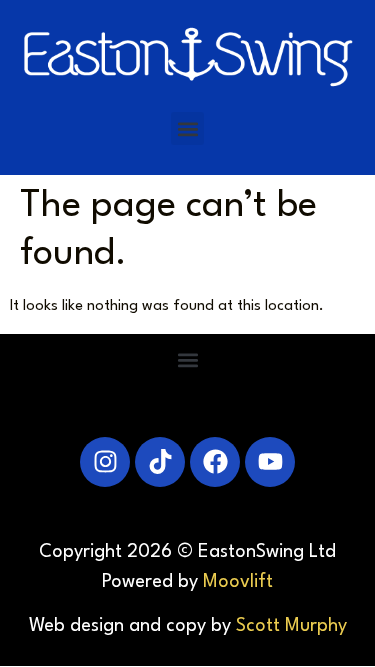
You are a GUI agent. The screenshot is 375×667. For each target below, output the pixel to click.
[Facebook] (215, 462)
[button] (187, 128)
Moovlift (238, 582)
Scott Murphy (291, 626)
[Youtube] (270, 462)
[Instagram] (105, 462)
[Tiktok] (160, 462)
